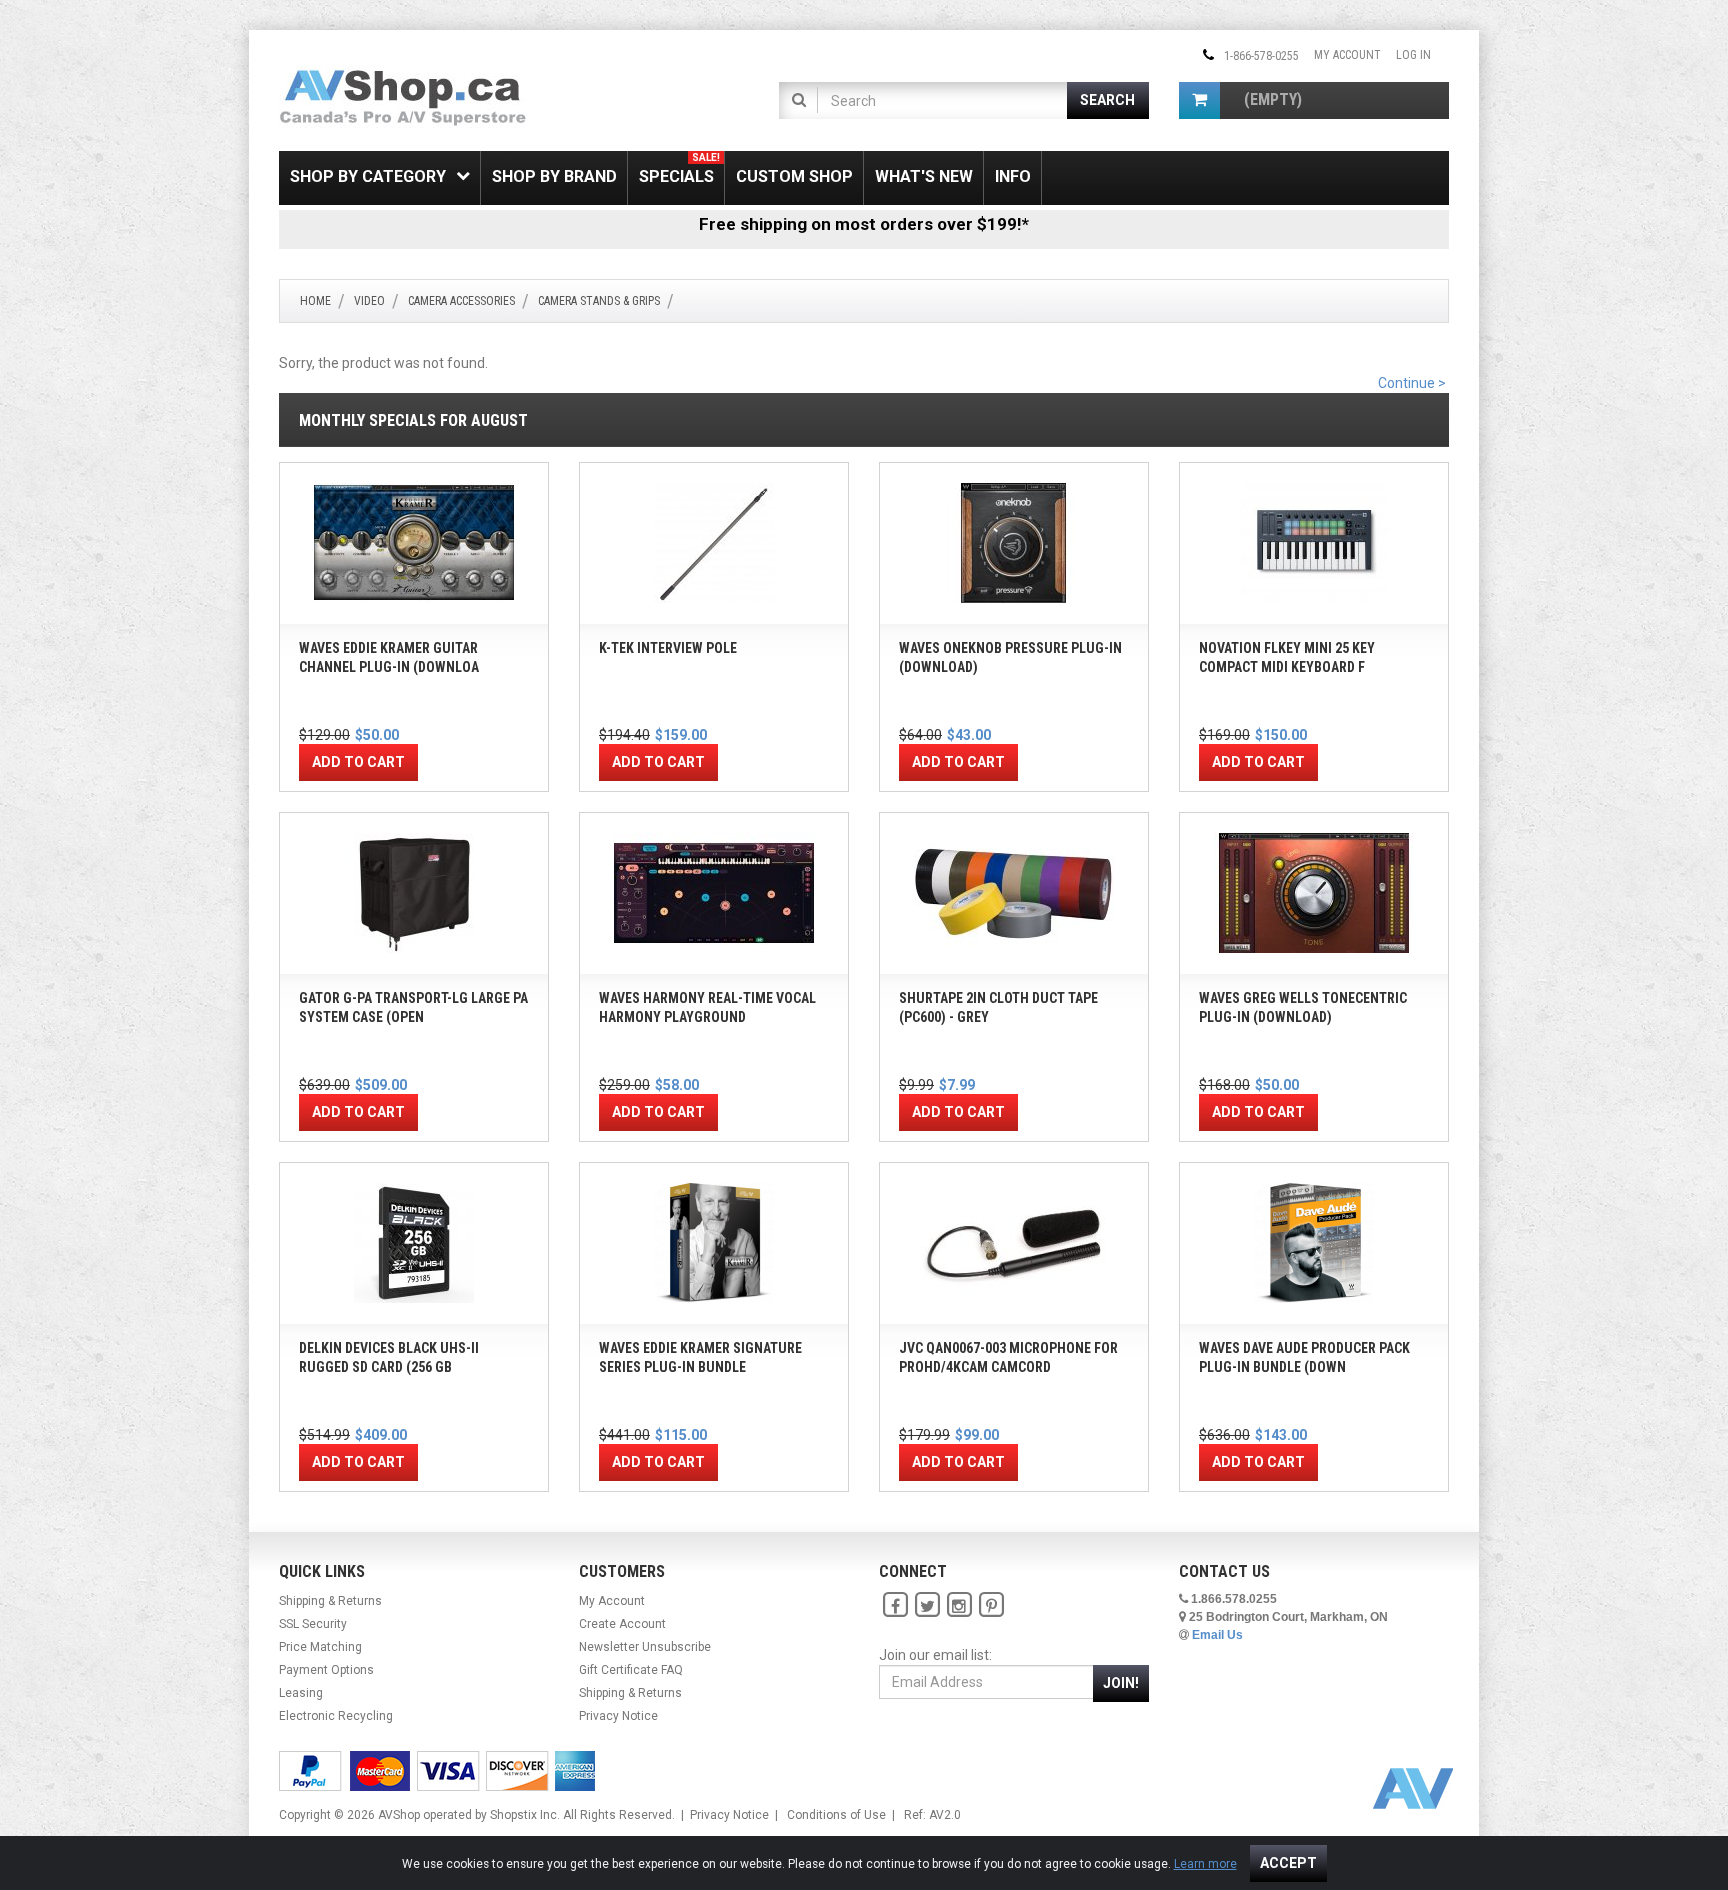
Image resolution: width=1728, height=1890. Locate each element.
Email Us (1217, 1635)
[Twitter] (927, 1605)
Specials (679, 169)
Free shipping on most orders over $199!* (864, 224)
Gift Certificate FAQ (631, 1670)
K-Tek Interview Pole (668, 648)
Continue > (1412, 383)
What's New (924, 176)
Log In (1413, 55)
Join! (1121, 1683)
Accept (1288, 1863)
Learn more (1205, 1864)
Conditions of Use (836, 1815)
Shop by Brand (554, 176)
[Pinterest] (991, 1605)
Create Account (622, 1624)
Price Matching (320, 1647)
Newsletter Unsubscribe (645, 1647)
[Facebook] (895, 1605)
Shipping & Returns (330, 1601)
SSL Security (313, 1624)
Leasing (301, 1693)
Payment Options (326, 1670)
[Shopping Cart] (1199, 100)
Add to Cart (358, 762)
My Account (1347, 55)
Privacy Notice (618, 1716)
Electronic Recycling (336, 1716)
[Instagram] (959, 1605)
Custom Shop (794, 176)
